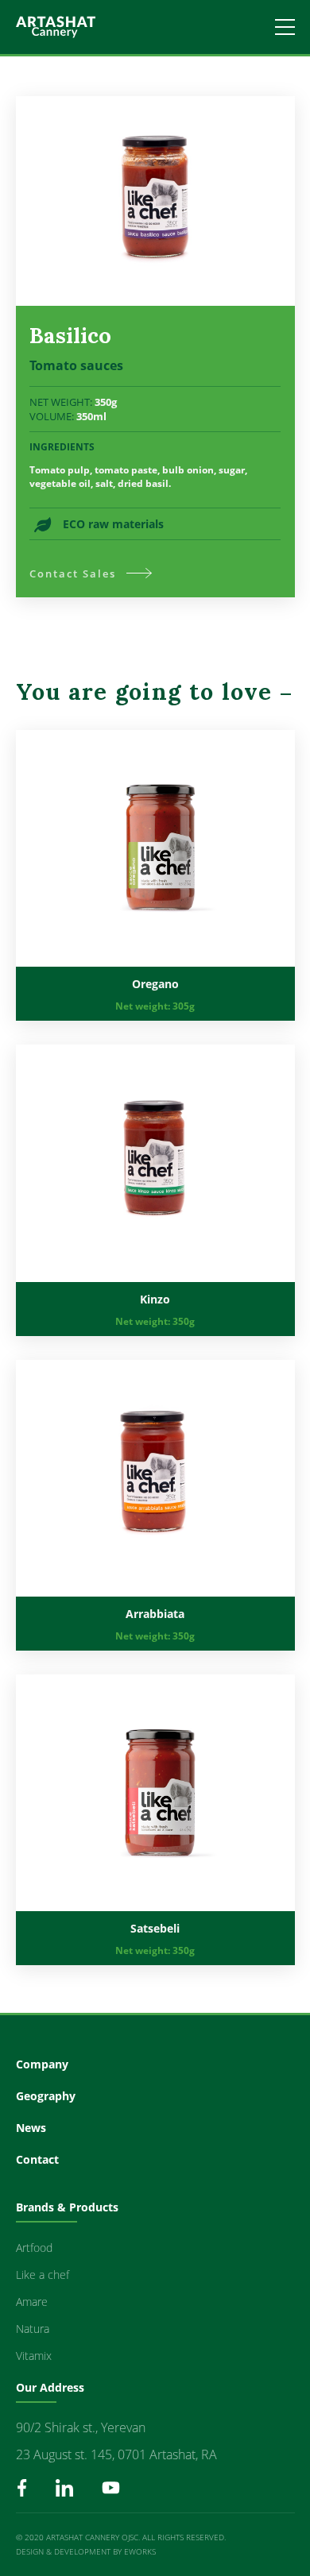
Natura (33, 2329)
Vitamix (34, 2356)
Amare (32, 2302)
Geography (46, 2096)
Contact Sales (73, 574)
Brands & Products (67, 2207)
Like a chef (43, 2275)
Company (42, 2064)
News (31, 2128)
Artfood (34, 2248)
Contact (37, 2159)
